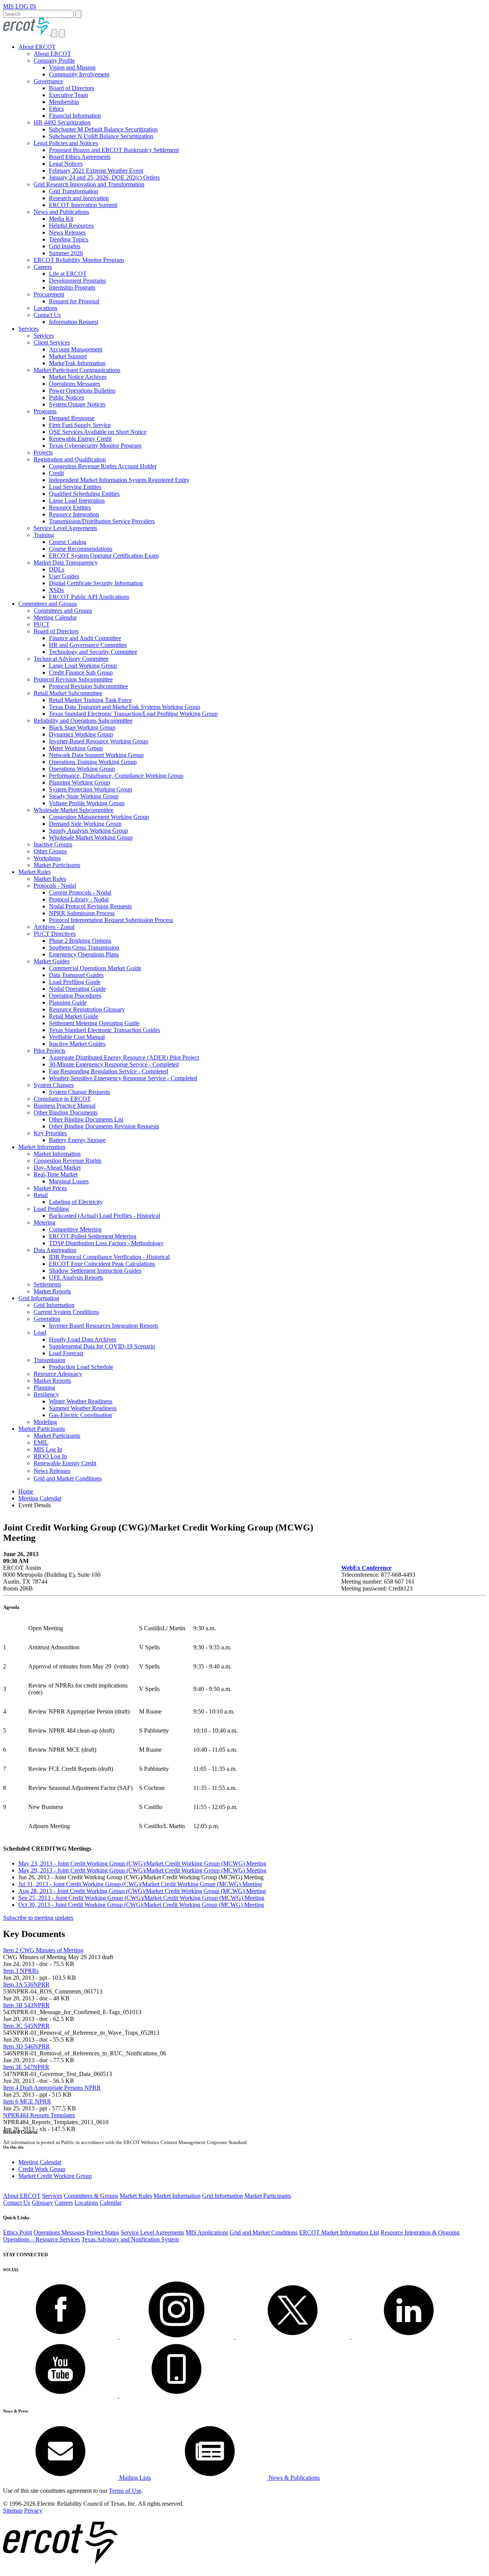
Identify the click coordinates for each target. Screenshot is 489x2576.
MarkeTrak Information (77, 363)
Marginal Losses (69, 1181)
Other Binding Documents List (86, 1119)
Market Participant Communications (77, 370)
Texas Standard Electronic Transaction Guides (104, 1030)
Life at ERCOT (68, 274)
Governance (48, 81)
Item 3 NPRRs (21, 1971)
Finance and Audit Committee (85, 638)
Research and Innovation (79, 198)
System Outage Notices (77, 404)
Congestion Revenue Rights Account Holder (103, 466)
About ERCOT (37, 47)
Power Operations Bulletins (82, 391)
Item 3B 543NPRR (26, 2005)
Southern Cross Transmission (84, 947)
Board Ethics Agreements (80, 157)
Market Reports (52, 1291)
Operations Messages (74, 384)
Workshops (47, 858)
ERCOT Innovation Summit (83, 205)
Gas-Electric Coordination (80, 1415)
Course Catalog (68, 542)
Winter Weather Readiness (81, 1401)
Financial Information (75, 116)
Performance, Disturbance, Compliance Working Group (116, 776)
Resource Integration (74, 514)
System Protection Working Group (91, 789)
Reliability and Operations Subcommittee (83, 721)
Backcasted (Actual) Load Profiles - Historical (104, 1216)
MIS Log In (48, 1449)
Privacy (33, 2510)
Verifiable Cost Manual (77, 1037)
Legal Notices (66, 164)
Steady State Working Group (84, 796)
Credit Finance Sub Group (81, 672)
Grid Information (39, 1298)
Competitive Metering (75, 1229)
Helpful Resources (71, 226)
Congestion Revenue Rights (67, 1161)
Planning (44, 1388)
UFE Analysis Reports (76, 1277)
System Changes (54, 1085)
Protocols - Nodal (55, 886)
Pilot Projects (49, 1051)
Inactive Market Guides (77, 1044)
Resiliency (46, 1394)
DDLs (57, 569)
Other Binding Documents (66, 1112)
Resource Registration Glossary (87, 1009)
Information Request (74, 322)
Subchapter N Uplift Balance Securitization (101, 136)
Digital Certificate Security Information (96, 583)
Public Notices (66, 397)
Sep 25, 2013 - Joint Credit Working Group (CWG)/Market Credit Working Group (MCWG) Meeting (141, 1898)
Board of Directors (71, 88)
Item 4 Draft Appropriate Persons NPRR (52, 2088)
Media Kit (61, 219)
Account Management (76, 349)
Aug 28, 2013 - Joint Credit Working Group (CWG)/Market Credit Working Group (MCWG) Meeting (142, 1891)
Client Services (52, 342)
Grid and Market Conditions (68, 1478)
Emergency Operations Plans (84, 954)
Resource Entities (70, 507)
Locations (45, 308)
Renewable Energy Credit (80, 439)
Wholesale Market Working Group (91, 837)
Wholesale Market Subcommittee (74, 810)
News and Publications (61, 212)
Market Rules (35, 872)
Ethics (56, 109)
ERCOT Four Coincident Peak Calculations (102, 1264)
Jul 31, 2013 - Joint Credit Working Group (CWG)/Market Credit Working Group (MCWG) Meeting (140, 1884)
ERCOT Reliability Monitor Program (79, 260)
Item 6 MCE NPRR (27, 2101)
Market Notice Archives (78, 377)
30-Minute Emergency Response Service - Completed (114, 1064)
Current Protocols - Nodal (80, 892)
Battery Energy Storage (77, 1140)
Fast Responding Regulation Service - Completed (108, 1071)
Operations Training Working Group (93, 762)
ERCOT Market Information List (339, 2232)
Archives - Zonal (54, 927)
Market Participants (57, 865)
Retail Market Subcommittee (68, 693)
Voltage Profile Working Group (87, 803)
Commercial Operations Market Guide (95, 968)
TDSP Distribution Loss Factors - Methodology (106, 1243)
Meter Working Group (76, 748)
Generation (47, 1319)
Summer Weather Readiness (83, 1408)
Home (26, 1491)
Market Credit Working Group (55, 2176)
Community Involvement (79, 74)
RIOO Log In (50, 1456)
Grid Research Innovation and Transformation (89, 184)
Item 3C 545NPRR (26, 2026)
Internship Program (72, 287)
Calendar (111, 2203)
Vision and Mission (72, 67)
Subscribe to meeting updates (38, 1918)
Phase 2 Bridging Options (80, 941)
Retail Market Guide (74, 1016)
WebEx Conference (366, 1568)
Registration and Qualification (70, 459)
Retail (41, 1195)
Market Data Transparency (66, 562)
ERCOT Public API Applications (89, 597)
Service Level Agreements (65, 528)
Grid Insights (65, 246)
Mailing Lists (134, 2478)
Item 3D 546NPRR (27, 2046)
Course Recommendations (81, 549)
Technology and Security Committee (93, 652)
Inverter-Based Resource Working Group (99, 741)
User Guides (64, 576)
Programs (45, 411)
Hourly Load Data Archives (83, 1339)
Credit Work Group (42, 2169)
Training (44, 535)
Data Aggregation (55, 1250)
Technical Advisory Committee (71, 659)
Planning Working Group (79, 782)
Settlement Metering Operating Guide (94, 1023)
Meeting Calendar (55, 617)
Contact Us (47, 315)
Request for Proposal (74, 301)
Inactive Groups (53, 844)
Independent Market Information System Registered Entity (119, 480)
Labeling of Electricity (76, 1202)
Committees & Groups (91, 2196)
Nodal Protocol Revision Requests (90, 906)
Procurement (49, 294)
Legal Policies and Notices (66, 143)
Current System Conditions (66, 1312)
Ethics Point (18, 2232)
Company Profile (54, 61)
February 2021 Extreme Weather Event (96, 171)
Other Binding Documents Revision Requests (104, 1126)
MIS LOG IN (20, 6)
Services (28, 329)
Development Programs (77, 281)
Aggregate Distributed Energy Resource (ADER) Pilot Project (124, 1057)
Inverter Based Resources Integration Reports (104, 1326)
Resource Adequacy (58, 1374)
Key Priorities (50, 1133)
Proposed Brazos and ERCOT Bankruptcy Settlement (114, 150)
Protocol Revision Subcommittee (73, 679)
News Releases (67, 232)
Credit (56, 473)
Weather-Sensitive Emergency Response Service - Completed (123, 1078)
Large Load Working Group (83, 666)
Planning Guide (68, 1002)
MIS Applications (207, 2232)
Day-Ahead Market (57, 1167)
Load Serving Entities (75, 487)
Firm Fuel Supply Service (80, 425)
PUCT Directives (55, 934)
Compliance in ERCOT (62, 1099)
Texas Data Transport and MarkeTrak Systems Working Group (125, 707)
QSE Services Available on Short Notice (98, 432)
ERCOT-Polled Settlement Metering (93, 1236)
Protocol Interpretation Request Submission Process (111, 920)
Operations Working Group (82, 769)
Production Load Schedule (81, 1367)
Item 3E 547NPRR (26, 2067)
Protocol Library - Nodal (79, 899)
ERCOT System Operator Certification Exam (104, 556)
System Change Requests (79, 1092)
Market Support (68, 356)
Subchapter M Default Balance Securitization (103, 129)
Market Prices (50, 1188)
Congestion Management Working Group (99, 817)
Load (40, 1332)
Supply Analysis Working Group (88, 831)
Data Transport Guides (76, 975)
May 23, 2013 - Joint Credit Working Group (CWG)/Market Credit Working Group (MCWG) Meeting (142, 1863)
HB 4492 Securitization (62, 122)
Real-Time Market (56, 1174)
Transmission (49, 1360)
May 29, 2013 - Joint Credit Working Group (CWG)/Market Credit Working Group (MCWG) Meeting (142, 1870)
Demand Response (72, 418)
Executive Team (68, 95)
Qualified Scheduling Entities (84, 494)
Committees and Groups (48, 604)
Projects (43, 452)
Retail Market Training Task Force (90, 700)
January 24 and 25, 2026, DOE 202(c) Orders (104, 177)
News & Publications (293, 2478)
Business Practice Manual (65, 1106)
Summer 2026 (66, 253)
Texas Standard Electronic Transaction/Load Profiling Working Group (133, 714)
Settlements (47, 1284)
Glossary (42, 2203)
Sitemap (13, 2510)
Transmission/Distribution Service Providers (102, 521)
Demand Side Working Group (85, 824)
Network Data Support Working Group (96, 755)
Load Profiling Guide (75, 982)
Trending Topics (69, 239)
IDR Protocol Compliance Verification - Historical (109, 1257)
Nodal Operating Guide (77, 989)
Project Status (103, 2232)
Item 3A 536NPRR (26, 1985)
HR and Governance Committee (88, 645)
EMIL (41, 1443)
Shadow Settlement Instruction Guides (95, 1271)
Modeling (45, 1422)
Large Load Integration (77, 501)
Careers (43, 267)
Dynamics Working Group (81, 734)
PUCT (42, 624)
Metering (45, 1222)
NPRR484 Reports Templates (39, 2115)
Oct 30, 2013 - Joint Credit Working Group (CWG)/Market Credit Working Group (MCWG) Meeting (141, 1905)
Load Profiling (51, 1209)
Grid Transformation (74, 191)
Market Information (42, 1147)
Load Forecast (66, 1353)
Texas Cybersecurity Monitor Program (95, 446)
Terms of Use (125, 2491)
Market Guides (52, 961)
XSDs (56, 590)
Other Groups (50, 851)
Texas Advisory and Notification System (130, 2239)
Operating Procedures (75, 996)
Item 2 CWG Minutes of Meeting (43, 1950)
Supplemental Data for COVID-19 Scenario (102, 1346)
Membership (64, 102)
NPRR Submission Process (82, 913)
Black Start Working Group (82, 727)
